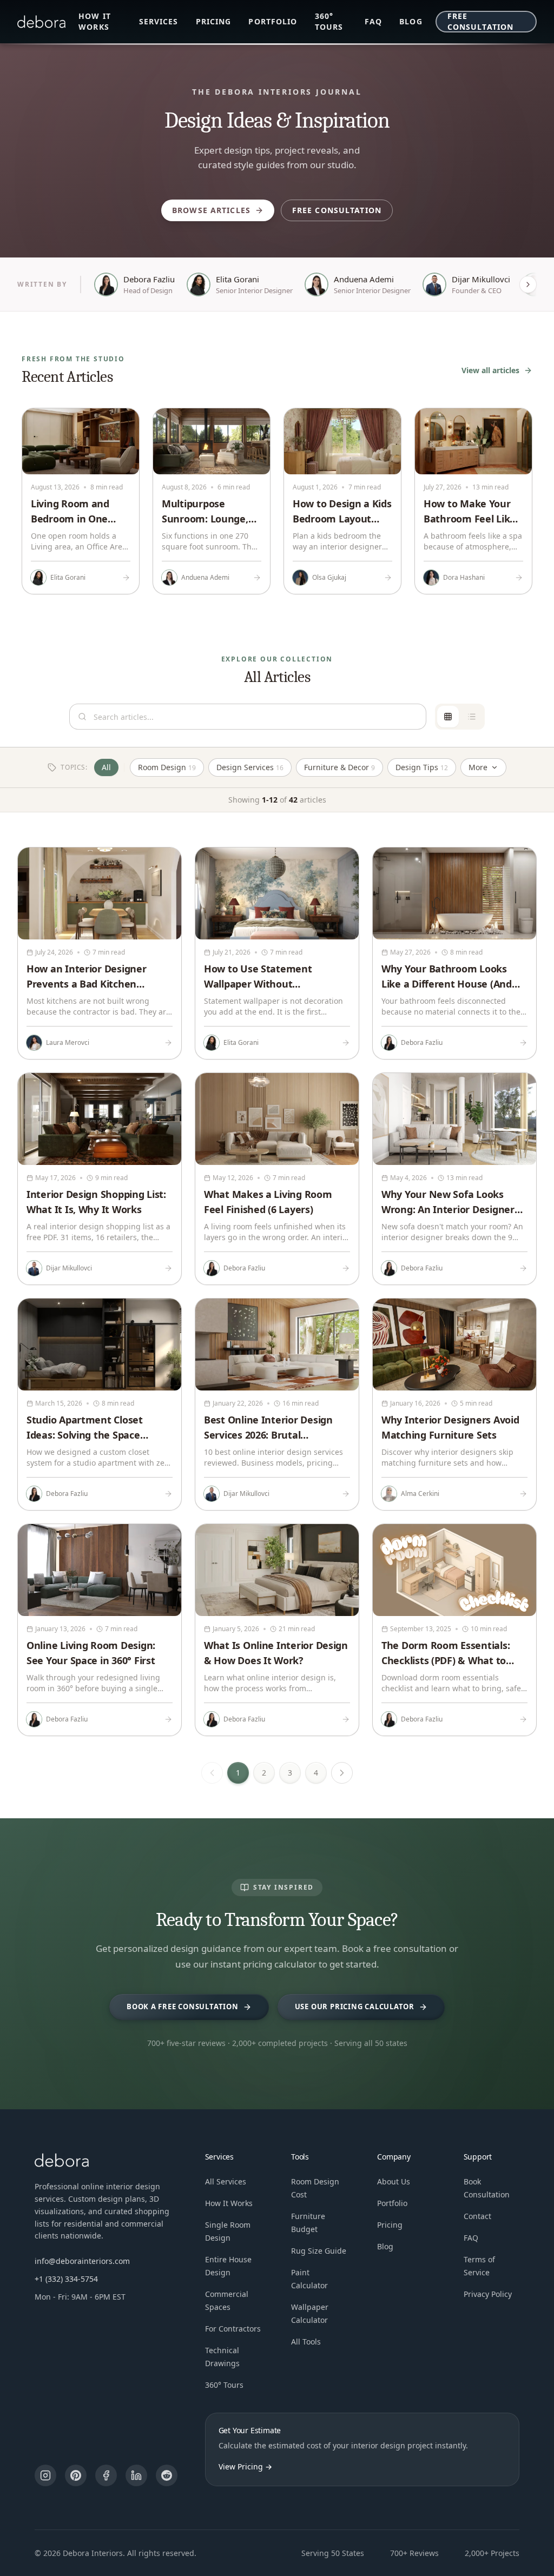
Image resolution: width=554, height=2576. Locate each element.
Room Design (167, 767)
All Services (226, 2181)
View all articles (490, 370)
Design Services (250, 767)
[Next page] (342, 1773)
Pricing (214, 21)
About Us (394, 2181)
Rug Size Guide (319, 2251)
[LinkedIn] (136, 2475)
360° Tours (329, 21)
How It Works (229, 2203)
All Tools (306, 2342)
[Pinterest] (76, 2475)
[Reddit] (167, 2475)
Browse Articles (211, 210)
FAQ (373, 21)
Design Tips (422, 767)
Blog (411, 21)
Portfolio (273, 21)
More (478, 767)
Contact (477, 2216)
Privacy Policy (488, 2294)
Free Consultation (480, 21)
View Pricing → (245, 2466)
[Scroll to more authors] (528, 284)
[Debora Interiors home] (41, 22)
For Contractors (233, 2329)
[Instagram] (45, 2475)
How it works (95, 21)
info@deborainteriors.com (82, 2261)
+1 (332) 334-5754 (66, 2279)
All (106, 767)
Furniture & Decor (339, 767)
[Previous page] (212, 1773)
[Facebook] (106, 2475)
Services (159, 21)
